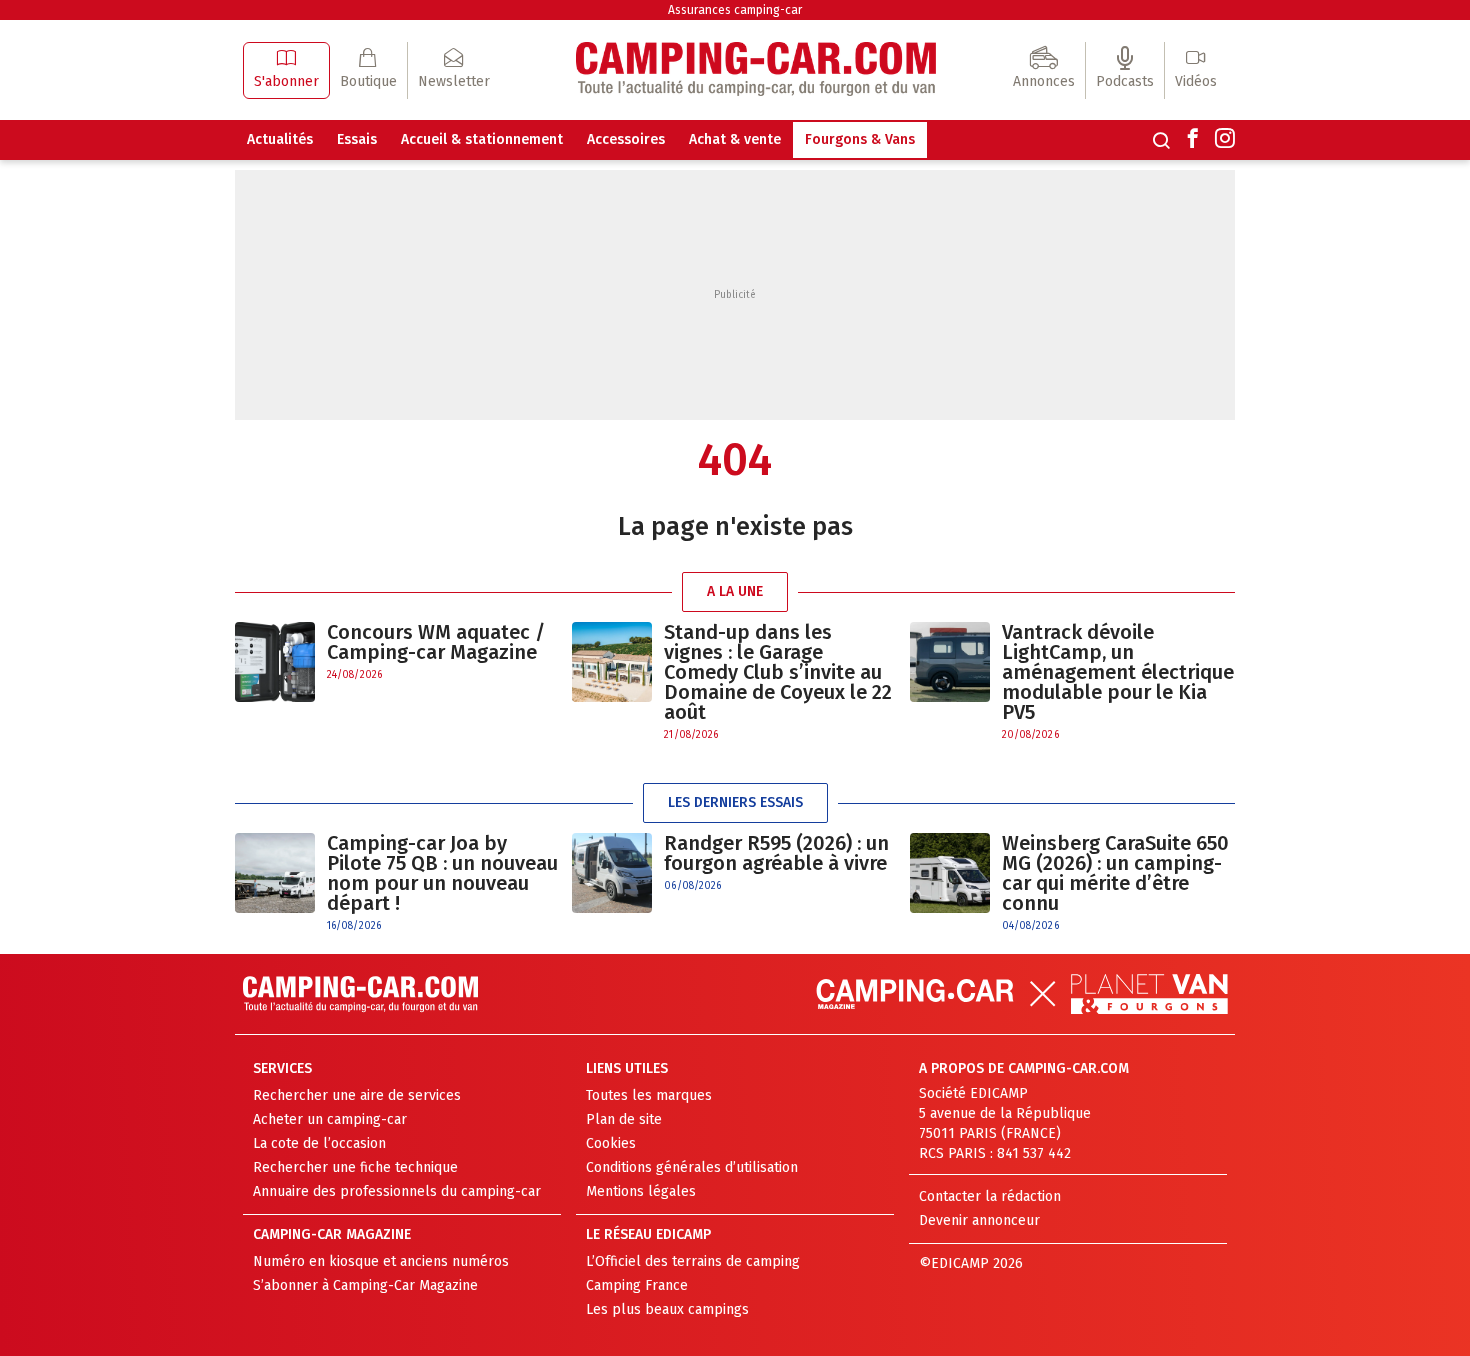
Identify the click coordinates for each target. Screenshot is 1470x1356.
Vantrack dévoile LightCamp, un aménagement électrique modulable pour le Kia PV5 (1118, 672)
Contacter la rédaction (990, 1196)
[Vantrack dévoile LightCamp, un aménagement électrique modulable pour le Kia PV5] (950, 682)
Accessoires (626, 139)
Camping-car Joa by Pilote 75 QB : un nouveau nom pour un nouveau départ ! (442, 873)
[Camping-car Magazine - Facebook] (1193, 140)
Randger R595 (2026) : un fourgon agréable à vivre (776, 853)
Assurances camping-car (735, 10)
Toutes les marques (649, 1095)
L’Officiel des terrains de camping (693, 1261)
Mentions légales (641, 1191)
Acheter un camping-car (330, 1119)
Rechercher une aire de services (357, 1095)
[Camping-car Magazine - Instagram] (1225, 140)
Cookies (611, 1143)
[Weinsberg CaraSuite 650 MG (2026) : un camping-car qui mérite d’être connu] (950, 883)
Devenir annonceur (979, 1220)
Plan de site (624, 1119)
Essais (357, 139)
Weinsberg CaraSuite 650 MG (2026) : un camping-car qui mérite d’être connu (1115, 873)
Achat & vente (735, 139)
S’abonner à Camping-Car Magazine (365, 1285)
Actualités (280, 139)
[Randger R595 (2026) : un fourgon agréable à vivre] (612, 873)
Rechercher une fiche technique (355, 1167)
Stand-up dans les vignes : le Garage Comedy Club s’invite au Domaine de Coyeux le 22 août (778, 672)
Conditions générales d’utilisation (692, 1167)
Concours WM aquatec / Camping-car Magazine (436, 642)
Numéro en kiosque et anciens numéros (381, 1261)
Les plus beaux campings (667, 1309)
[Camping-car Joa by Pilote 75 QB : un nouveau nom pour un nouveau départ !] (275, 883)
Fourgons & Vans (860, 139)
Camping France (637, 1285)
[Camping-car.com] (756, 70)
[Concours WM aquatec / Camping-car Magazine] (275, 662)
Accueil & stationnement (482, 139)
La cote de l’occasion (319, 1143)
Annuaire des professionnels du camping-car (397, 1191)
